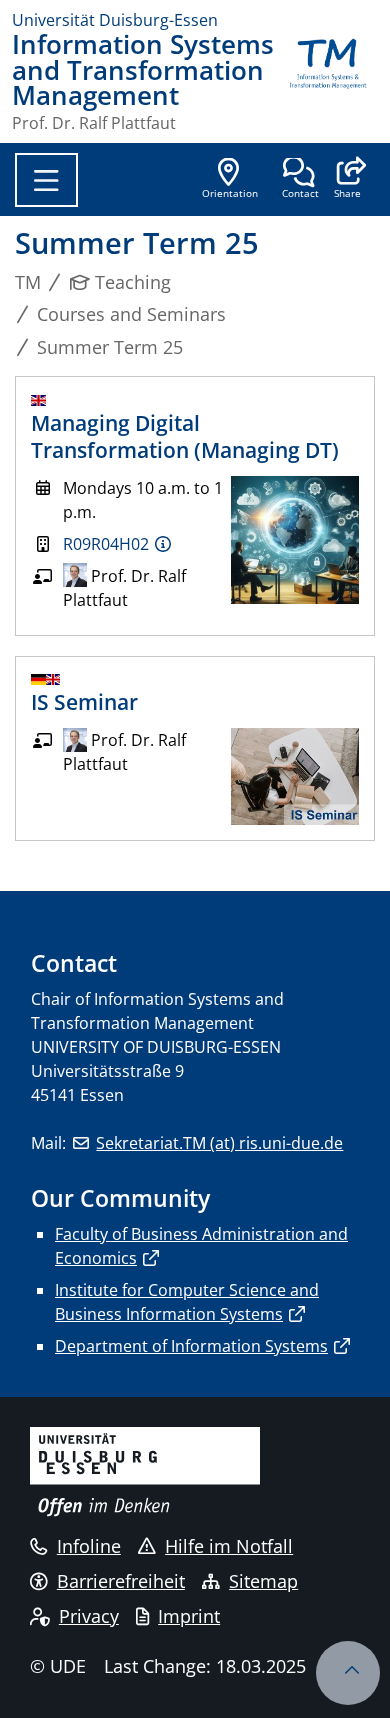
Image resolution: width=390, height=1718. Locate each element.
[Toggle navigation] (46, 180)
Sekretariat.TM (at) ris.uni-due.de (219, 1143)
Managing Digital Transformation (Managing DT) (185, 436)
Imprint (189, 1616)
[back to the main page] (328, 81)
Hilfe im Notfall (229, 1546)
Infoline (89, 1546)
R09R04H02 (106, 544)
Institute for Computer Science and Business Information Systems (187, 1302)
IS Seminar (84, 702)
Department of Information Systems (191, 1346)
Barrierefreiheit (121, 1581)
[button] (347, 180)
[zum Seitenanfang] (348, 1673)
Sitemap (263, 1581)
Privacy (89, 1616)
